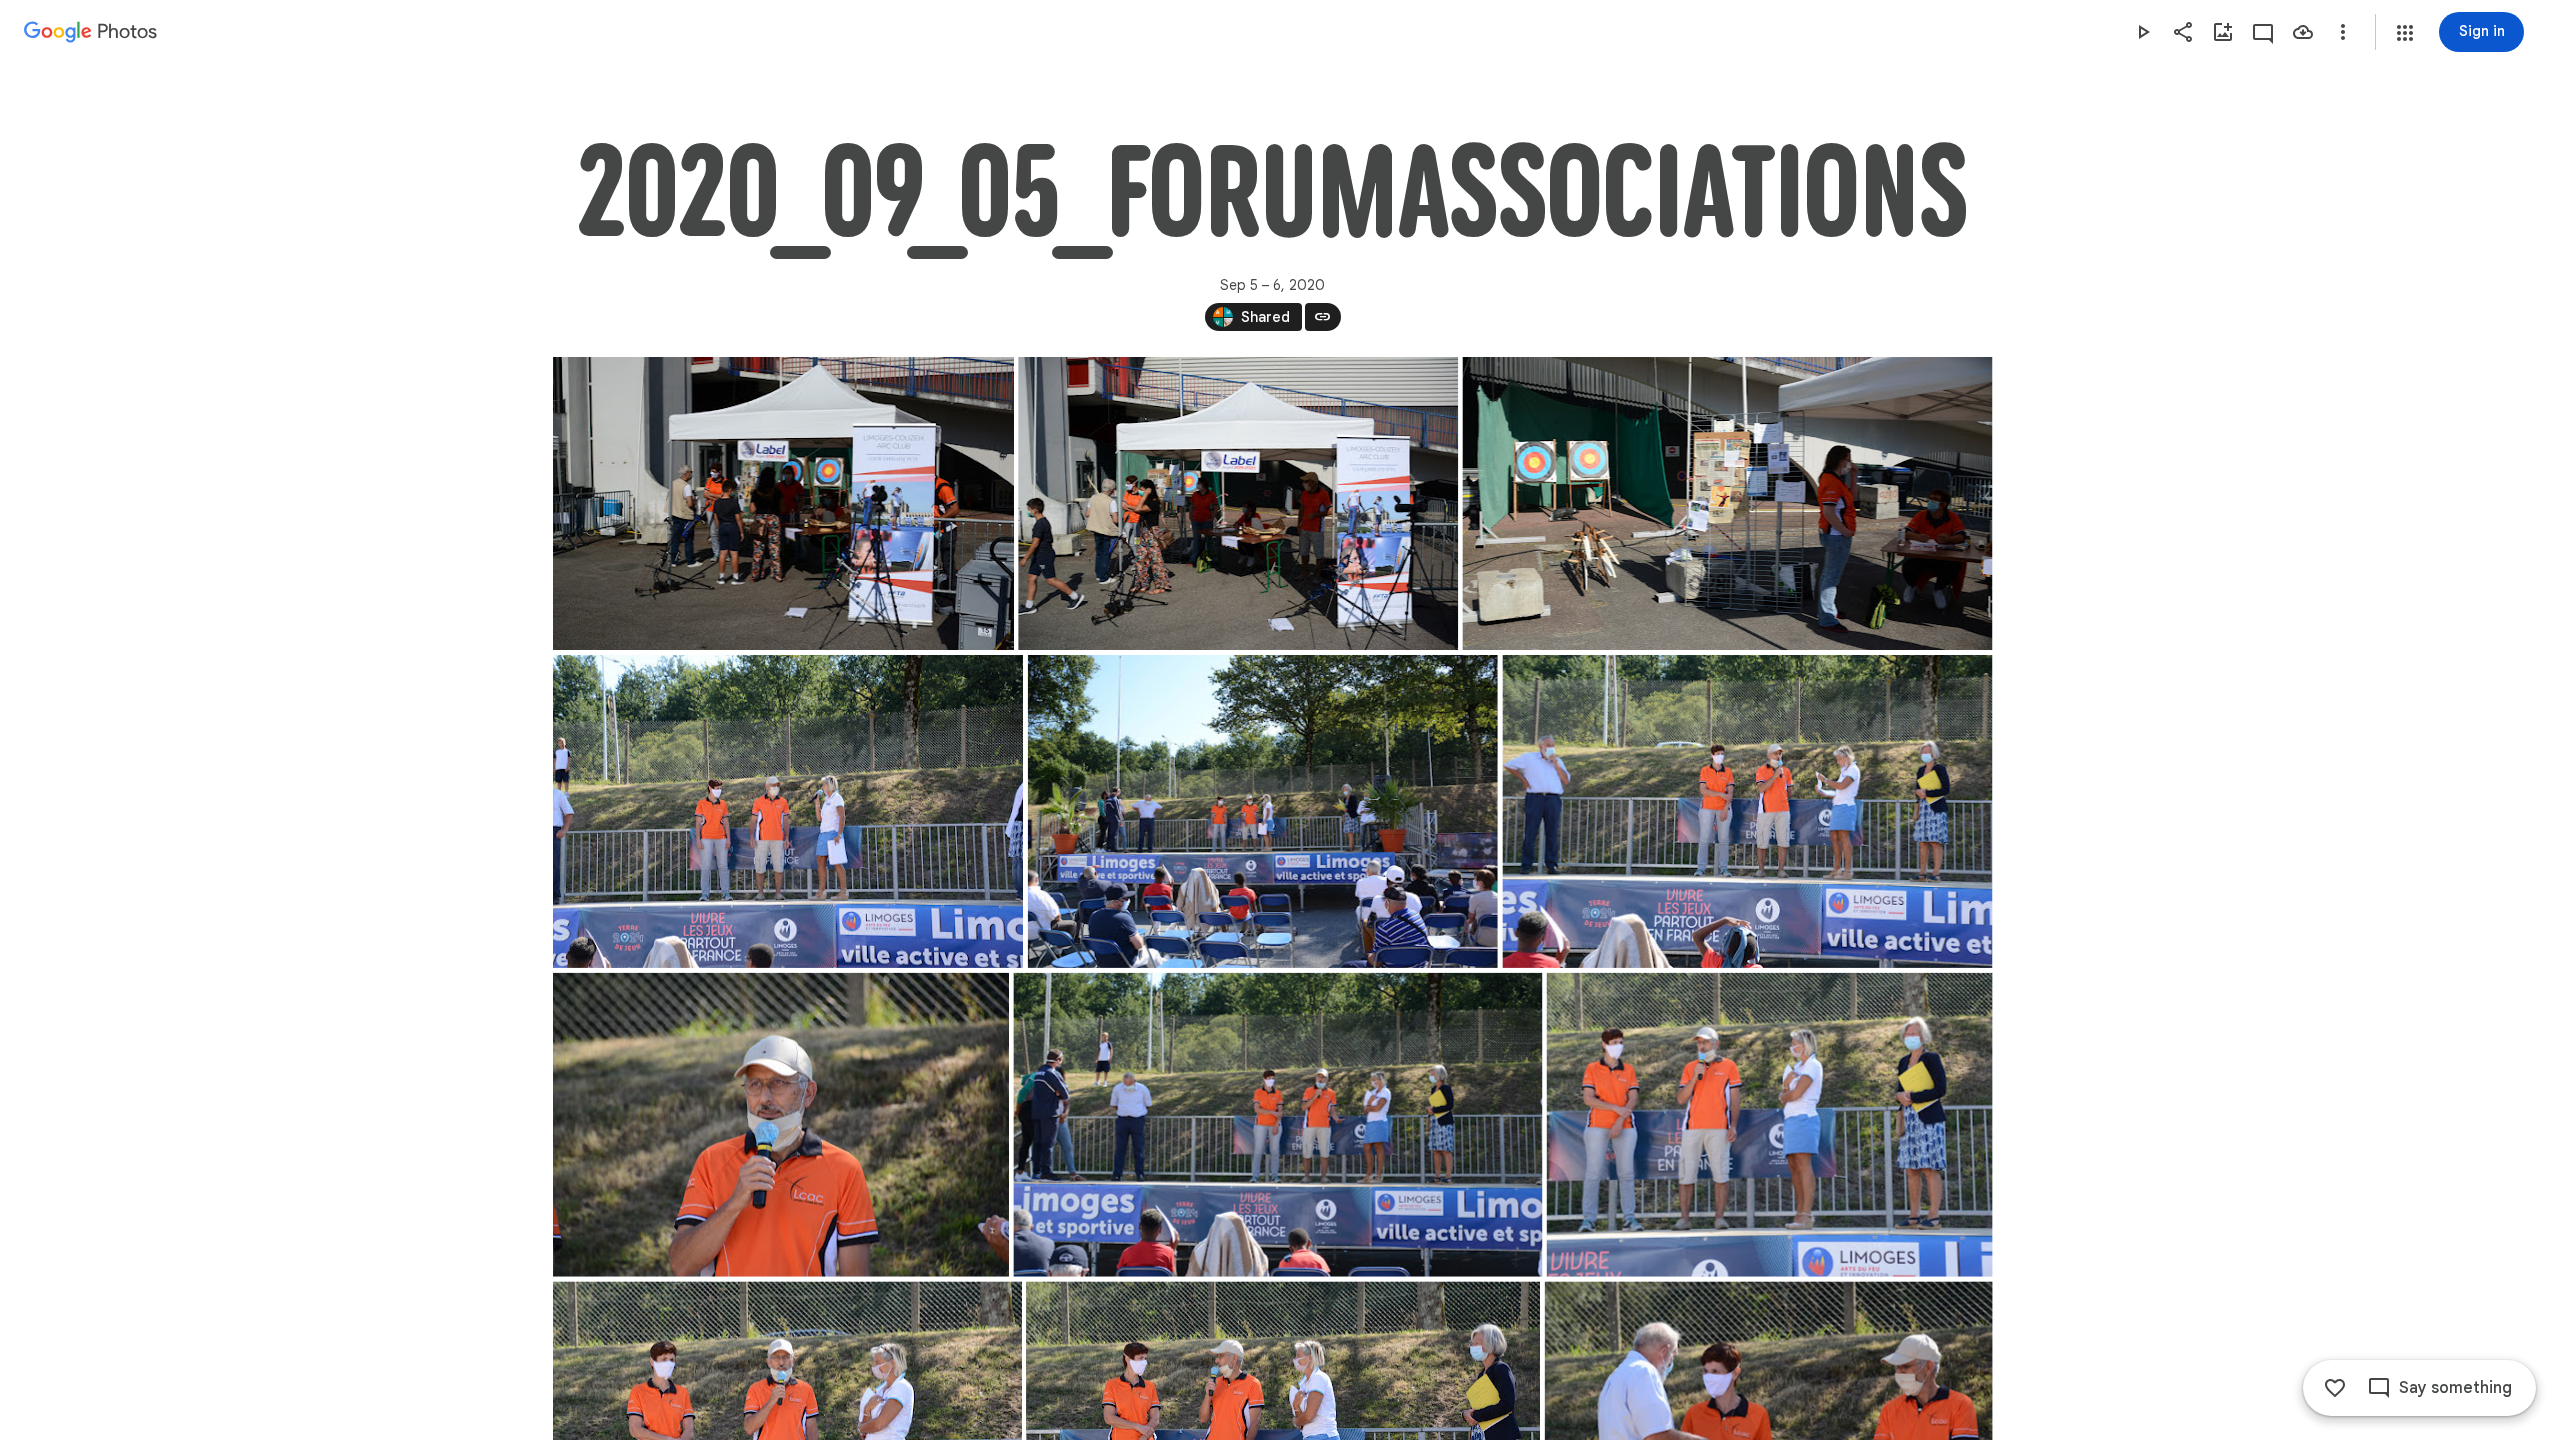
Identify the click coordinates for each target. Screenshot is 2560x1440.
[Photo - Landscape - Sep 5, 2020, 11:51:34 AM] (1769, 1125)
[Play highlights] (2143, 32)
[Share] (2183, 32)
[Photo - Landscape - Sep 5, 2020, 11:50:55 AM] (1747, 811)
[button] (2405, 33)
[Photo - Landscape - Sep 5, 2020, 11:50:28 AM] (788, 811)
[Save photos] (2303, 32)
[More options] (2343, 32)
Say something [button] (2455, 1388)
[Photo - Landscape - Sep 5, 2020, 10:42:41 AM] (783, 503)
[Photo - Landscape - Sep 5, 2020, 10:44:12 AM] (1727, 503)
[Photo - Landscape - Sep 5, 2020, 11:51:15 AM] (1277, 1125)
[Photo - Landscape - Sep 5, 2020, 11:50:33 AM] (1262, 811)
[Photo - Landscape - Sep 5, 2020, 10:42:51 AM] (1238, 503)
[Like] (2335, 1388)
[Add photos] (2223, 32)
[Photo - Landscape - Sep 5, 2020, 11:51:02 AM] (781, 1125)
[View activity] (2263, 32)
